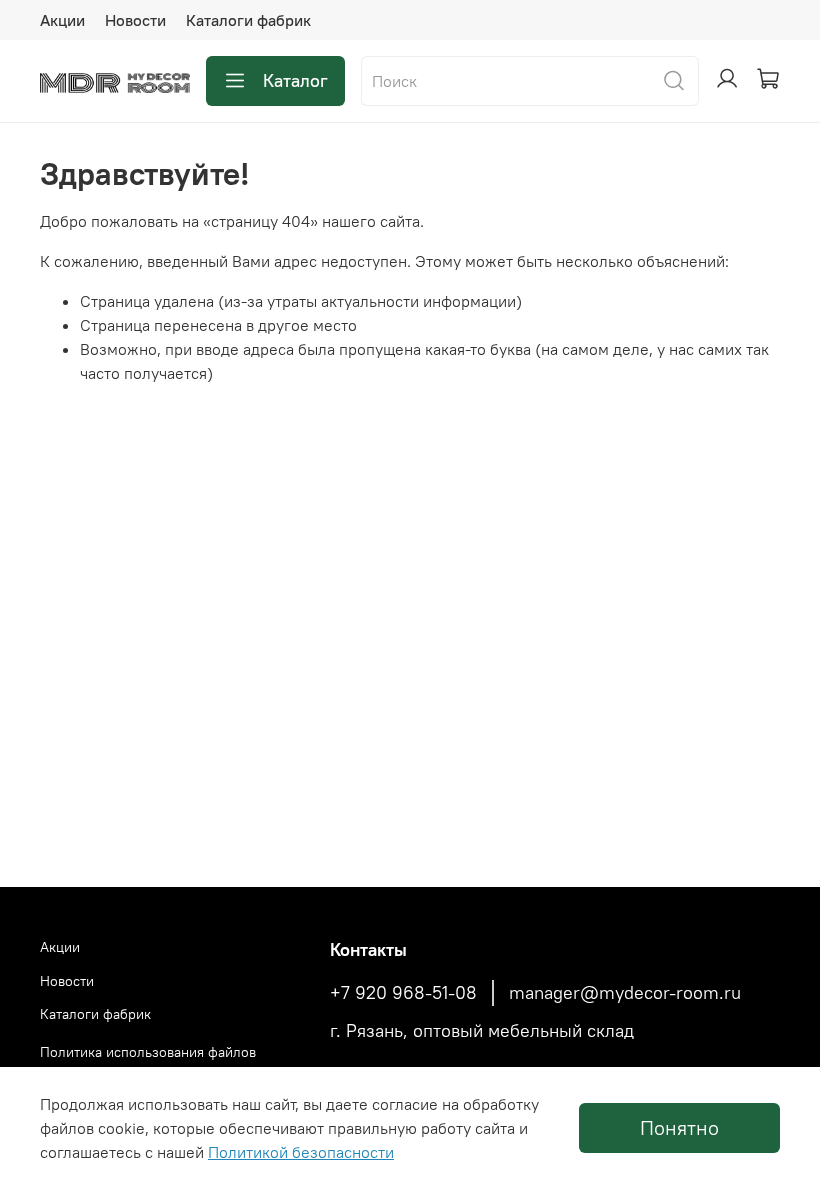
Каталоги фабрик (248, 20)
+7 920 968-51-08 (403, 993)
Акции (62, 20)
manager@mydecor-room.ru (625, 993)
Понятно (679, 1127)
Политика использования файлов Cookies (148, 1063)
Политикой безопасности (301, 1152)
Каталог (295, 80)
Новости (135, 20)
